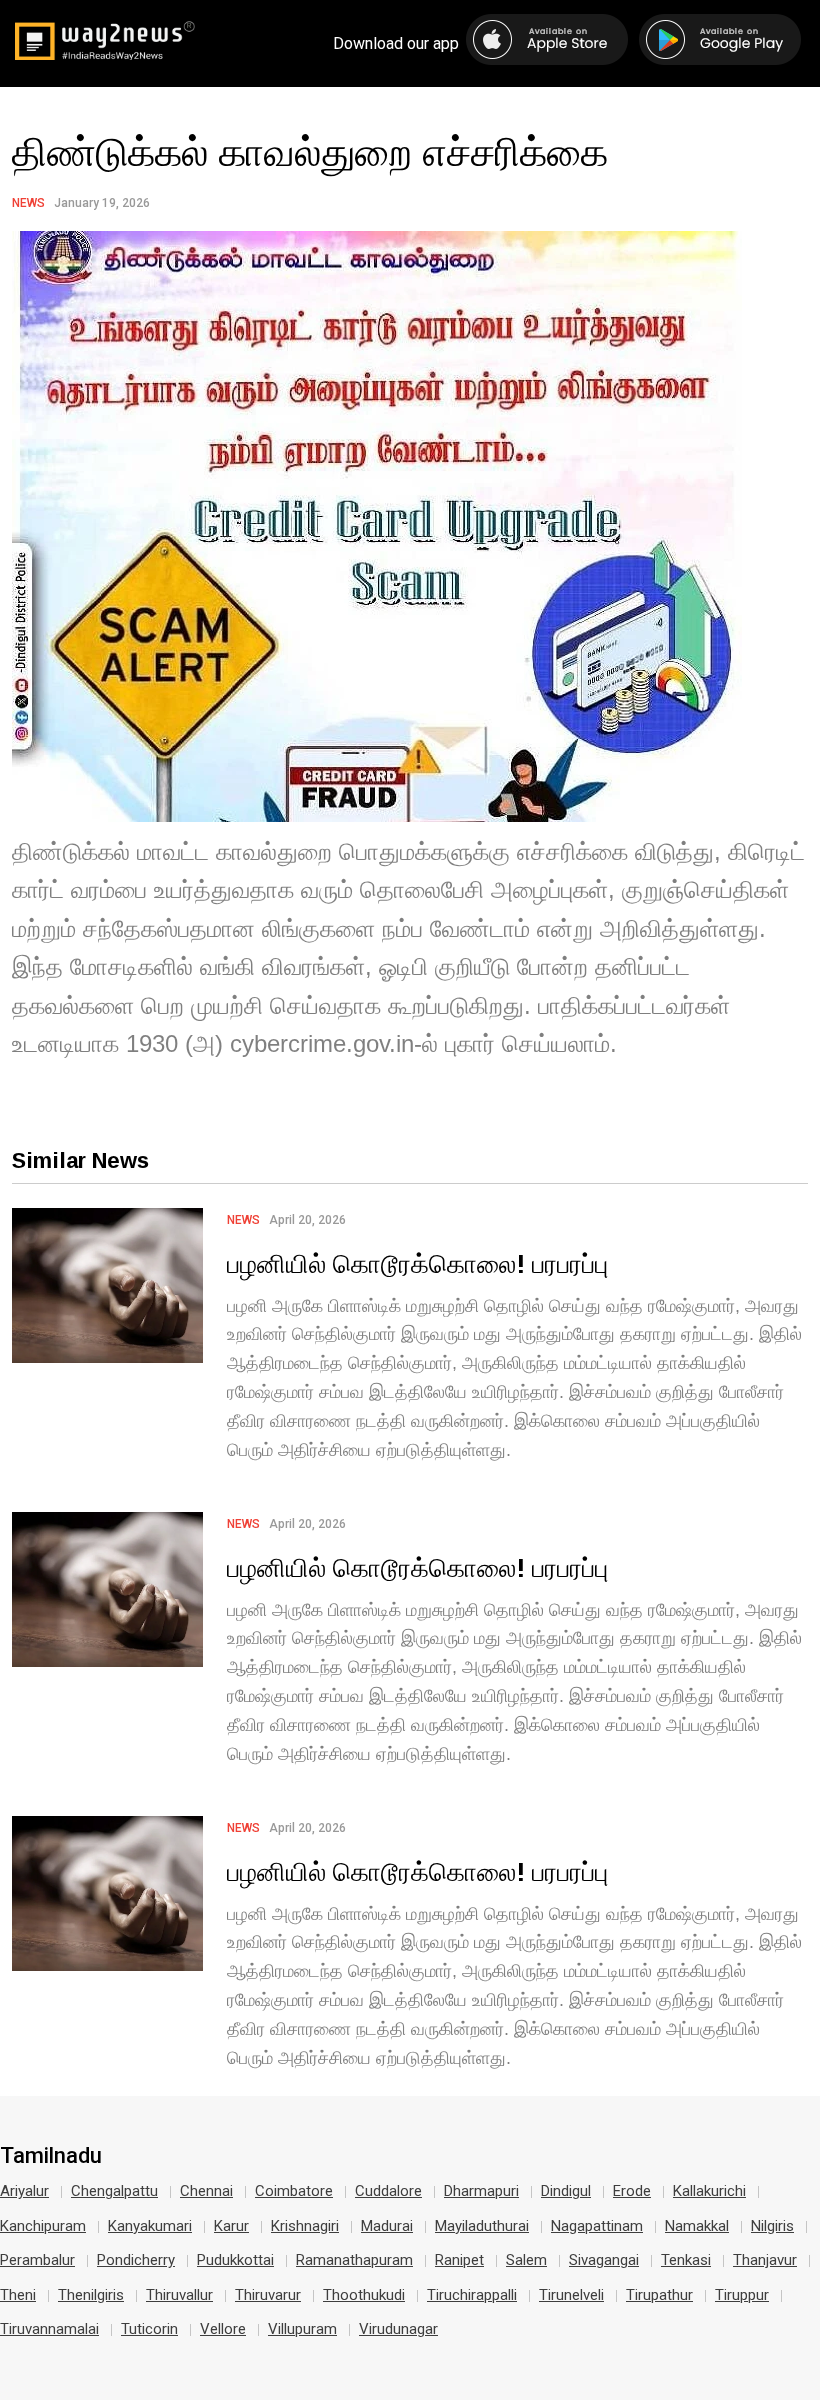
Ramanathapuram (354, 2260)
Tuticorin (149, 2329)
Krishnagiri (305, 2226)
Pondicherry (136, 2260)
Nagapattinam (597, 2226)
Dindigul (566, 2191)
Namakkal (697, 2226)
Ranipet (459, 2260)
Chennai (206, 2191)
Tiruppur (742, 2295)
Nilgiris (772, 2226)
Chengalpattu (114, 2191)
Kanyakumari (150, 2226)
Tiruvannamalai (49, 2329)
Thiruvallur (179, 2295)
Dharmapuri (481, 2191)
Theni (18, 2295)
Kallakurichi (709, 2191)
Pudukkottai (235, 2260)
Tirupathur (659, 2295)
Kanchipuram (43, 2226)
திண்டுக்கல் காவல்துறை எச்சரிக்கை (310, 151)
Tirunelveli (571, 2295)
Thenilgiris (91, 2295)
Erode (632, 2191)
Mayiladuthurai (482, 2226)
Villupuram (302, 2329)
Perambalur (37, 2260)
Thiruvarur (268, 2295)
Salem (526, 2260)
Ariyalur (24, 2191)
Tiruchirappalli (472, 2295)
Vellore (223, 2329)
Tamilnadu (51, 2156)
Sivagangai (604, 2260)
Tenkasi (686, 2260)
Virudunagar (398, 2329)
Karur (231, 2226)
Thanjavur (765, 2260)
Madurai (387, 2226)
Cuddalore (388, 2191)
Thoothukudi (364, 2295)
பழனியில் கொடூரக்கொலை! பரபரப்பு (417, 1263)
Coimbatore (294, 2191)
